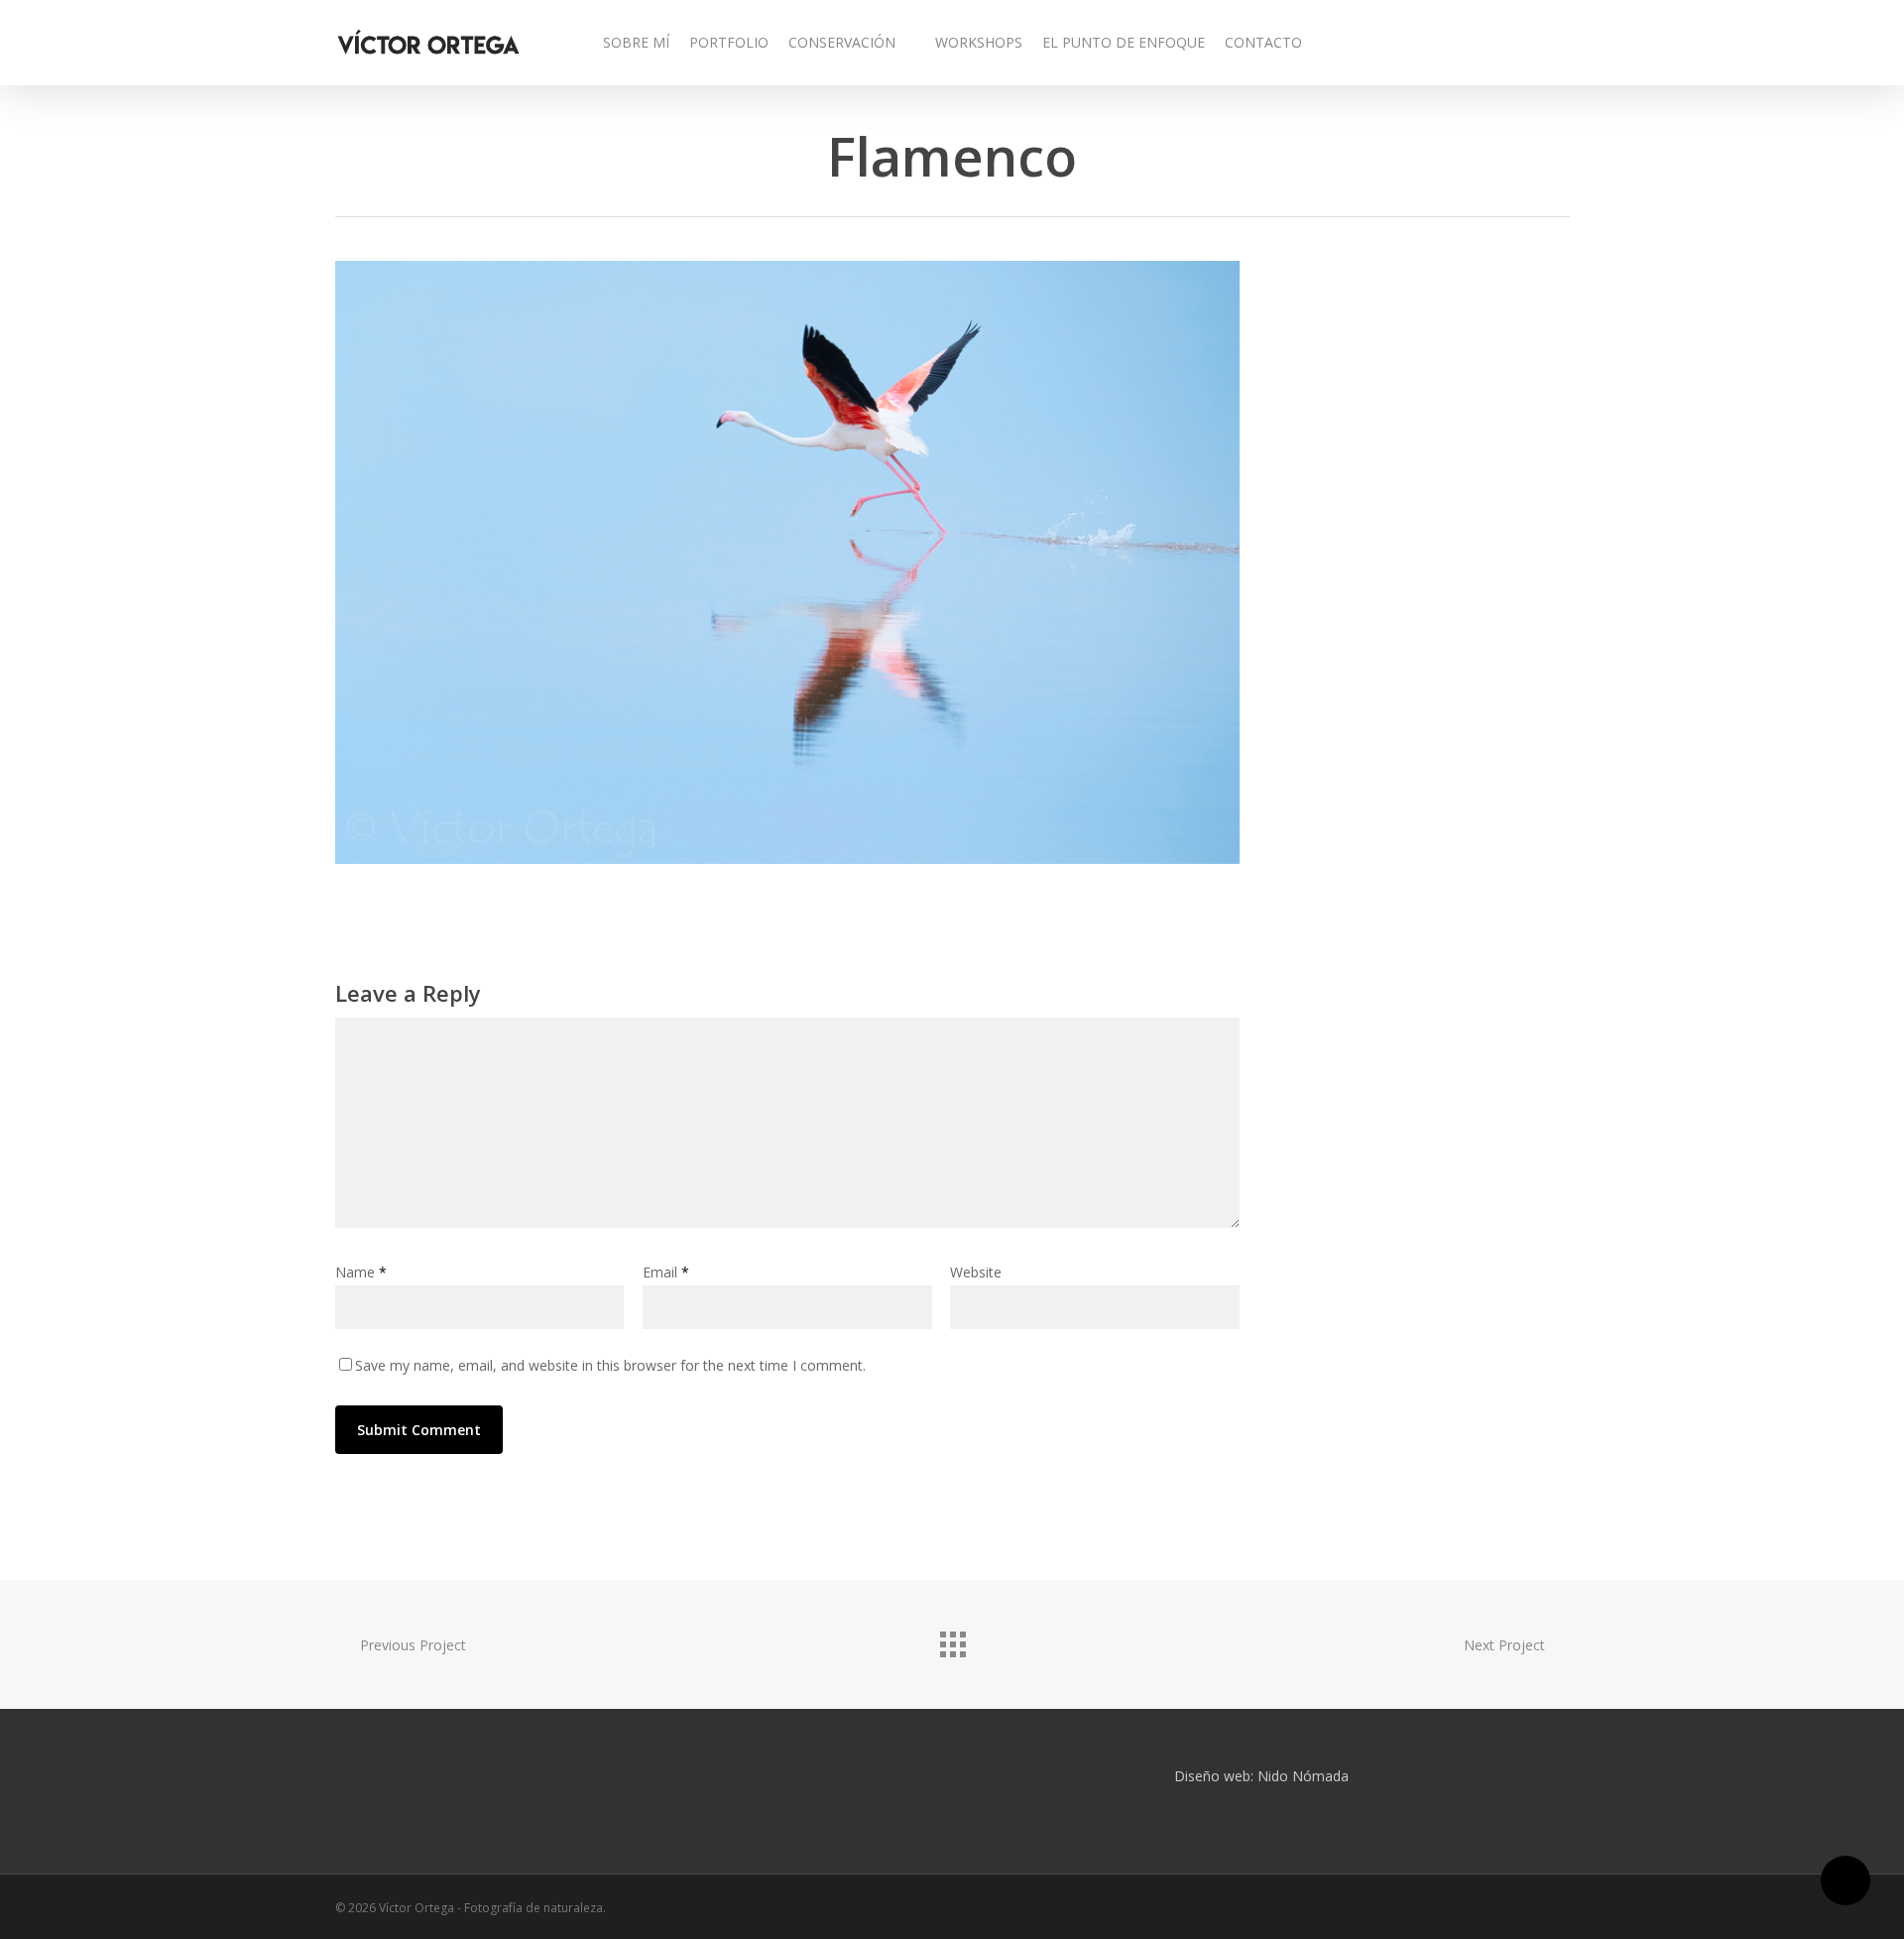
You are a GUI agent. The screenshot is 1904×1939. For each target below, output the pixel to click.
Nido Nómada (1303, 1776)
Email (666, 1272)
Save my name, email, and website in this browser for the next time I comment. (610, 1365)
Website (976, 1272)
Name (361, 1272)
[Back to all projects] (952, 1639)
